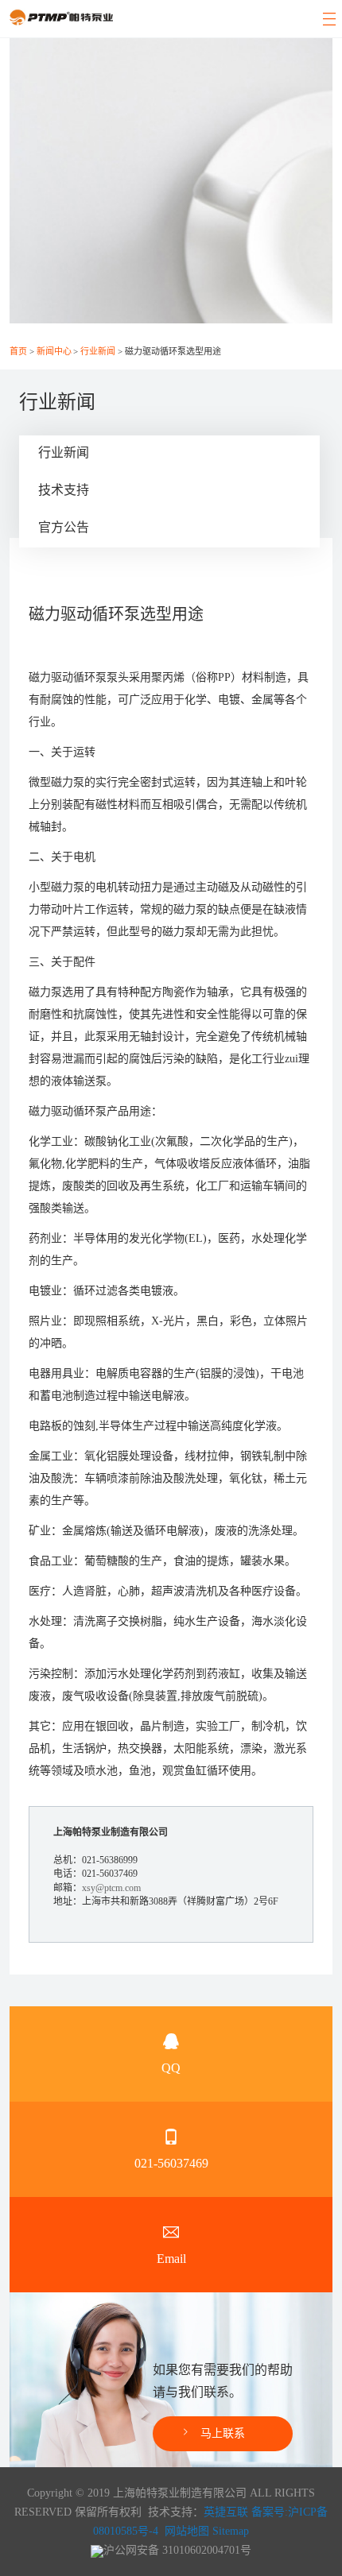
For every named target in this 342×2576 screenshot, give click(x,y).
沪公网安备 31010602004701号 (177, 2550)
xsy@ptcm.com (111, 1888)
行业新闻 (98, 351)
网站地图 (187, 2531)
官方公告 (64, 527)
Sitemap (231, 2531)
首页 (18, 351)
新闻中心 (54, 351)
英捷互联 (226, 2512)
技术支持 (64, 490)
